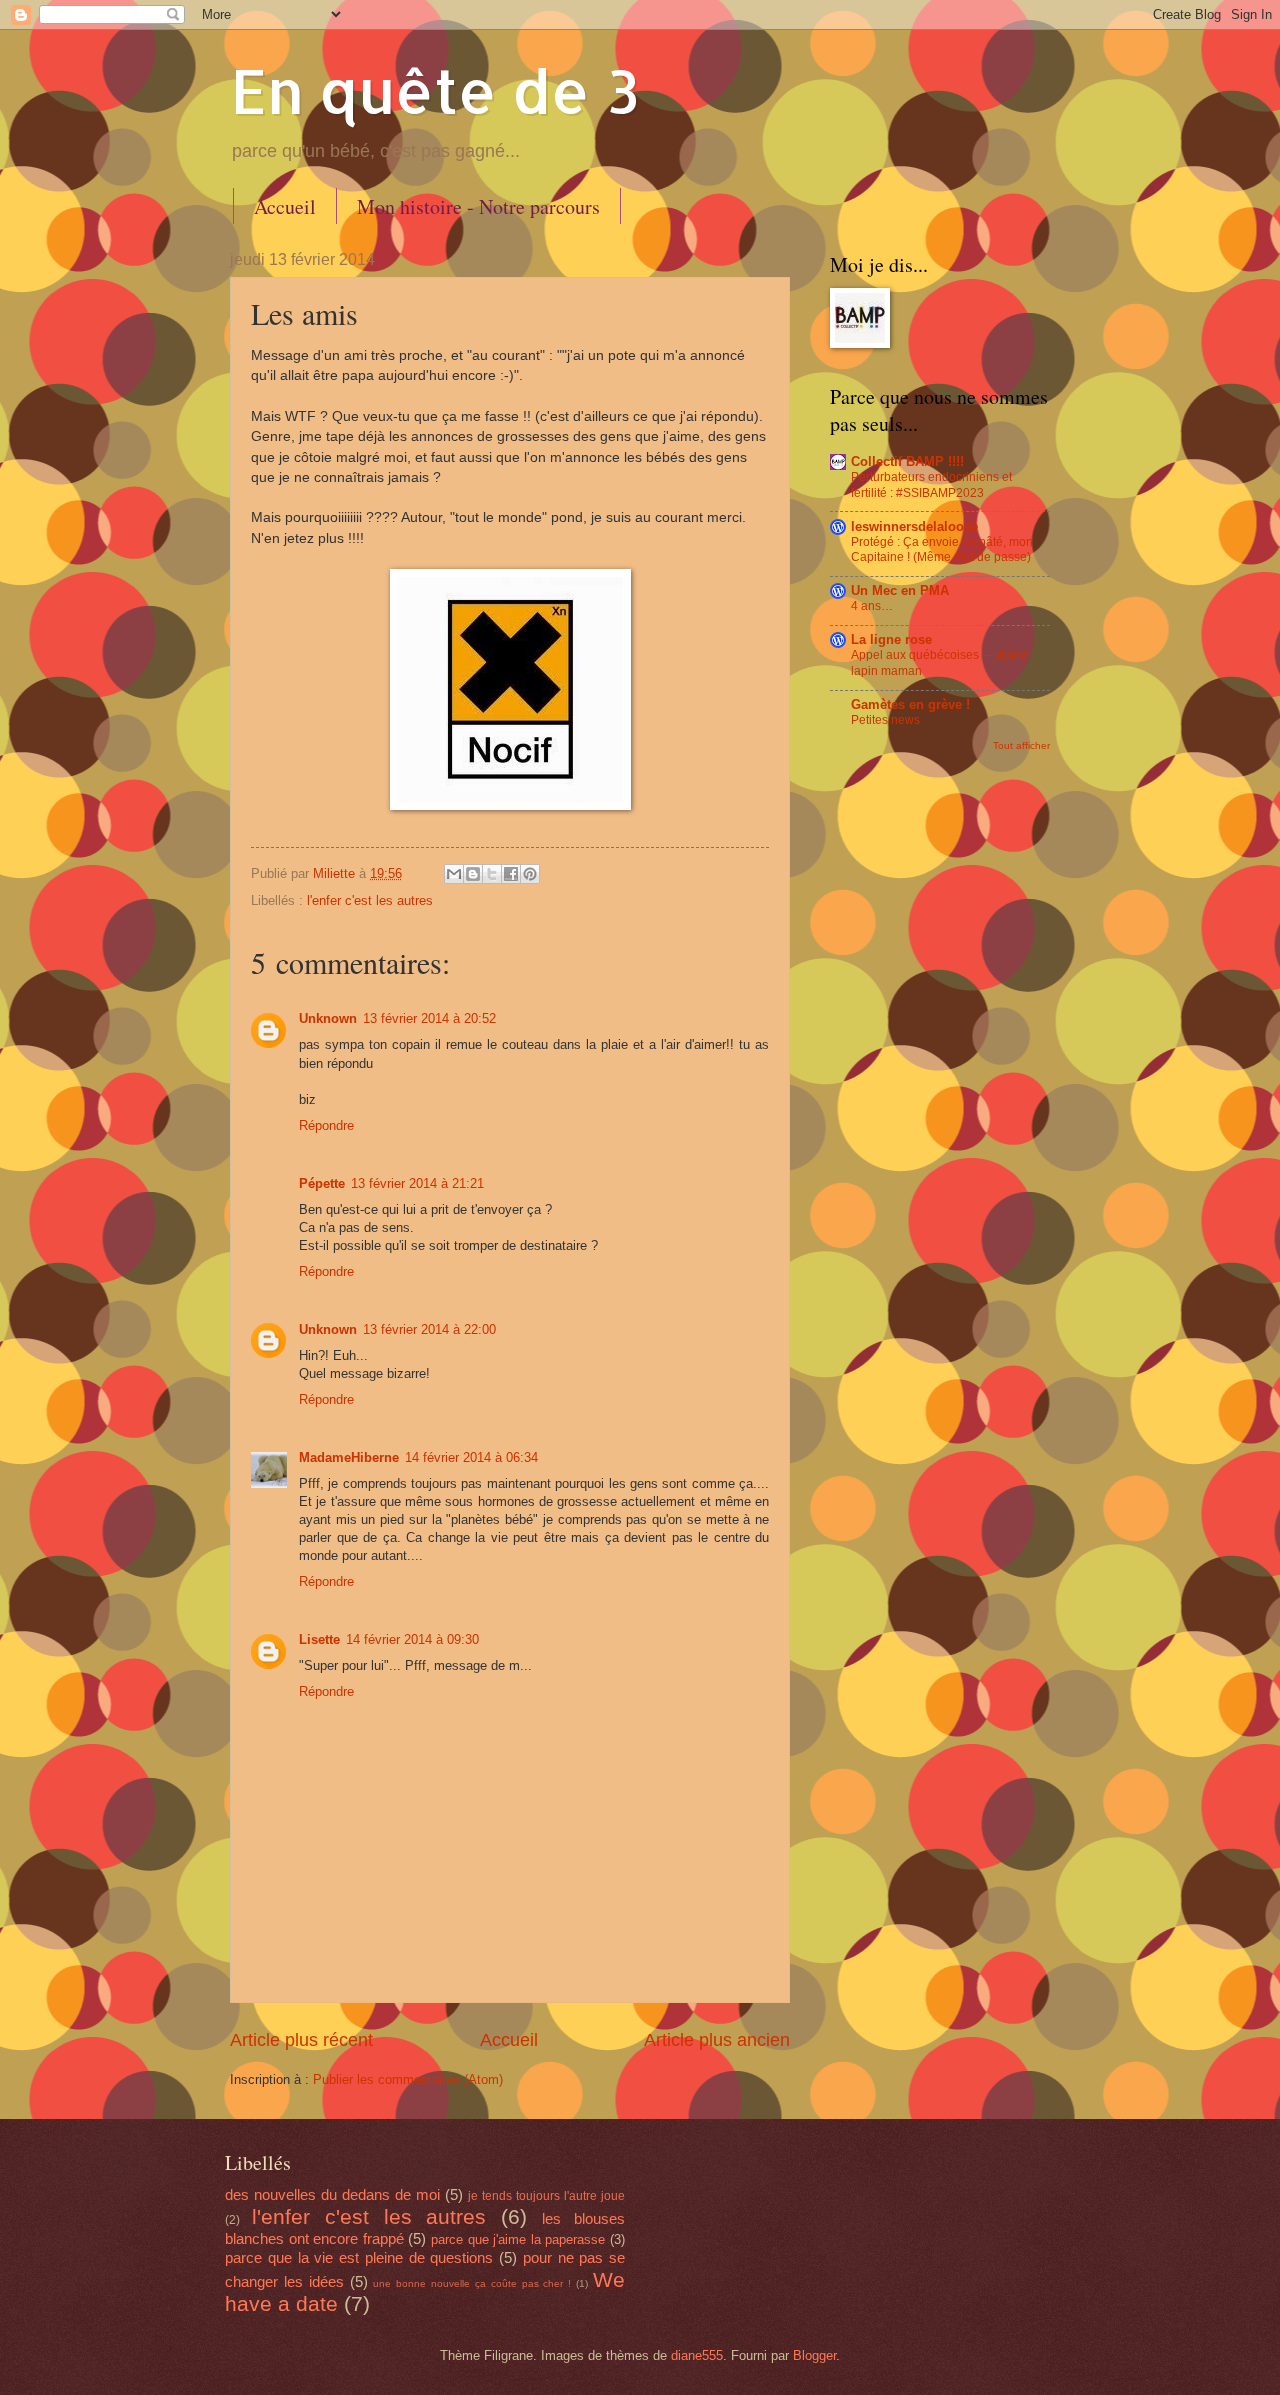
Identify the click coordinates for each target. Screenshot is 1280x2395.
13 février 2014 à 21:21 (417, 1183)
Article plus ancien (717, 2040)
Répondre (326, 1125)
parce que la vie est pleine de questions (359, 2257)
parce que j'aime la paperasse (518, 2239)
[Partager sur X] (492, 874)
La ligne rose (891, 639)
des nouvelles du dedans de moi (332, 2194)
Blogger (814, 2355)
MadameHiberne (349, 1457)
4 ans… (872, 606)
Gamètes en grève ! (910, 704)
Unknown (328, 1018)
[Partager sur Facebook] (511, 874)
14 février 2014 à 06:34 (471, 1457)
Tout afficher (1021, 745)
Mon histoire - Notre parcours (478, 206)
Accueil (285, 206)
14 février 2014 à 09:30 (412, 1639)
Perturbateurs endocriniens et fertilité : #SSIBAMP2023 (931, 485)
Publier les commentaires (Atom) (408, 2079)
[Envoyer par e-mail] (454, 874)
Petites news (885, 720)
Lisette (319, 1639)
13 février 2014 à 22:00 (429, 1329)
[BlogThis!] (473, 874)
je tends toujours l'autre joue (546, 2196)
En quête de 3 (435, 90)
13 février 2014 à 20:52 (429, 1018)
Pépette (322, 1183)
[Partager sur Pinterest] (530, 874)
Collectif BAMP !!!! (907, 461)
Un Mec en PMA (900, 590)
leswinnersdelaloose (914, 526)
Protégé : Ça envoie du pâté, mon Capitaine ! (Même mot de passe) (942, 550)
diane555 (697, 2355)
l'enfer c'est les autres (370, 900)
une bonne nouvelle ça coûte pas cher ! (472, 2283)
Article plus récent (301, 2040)
